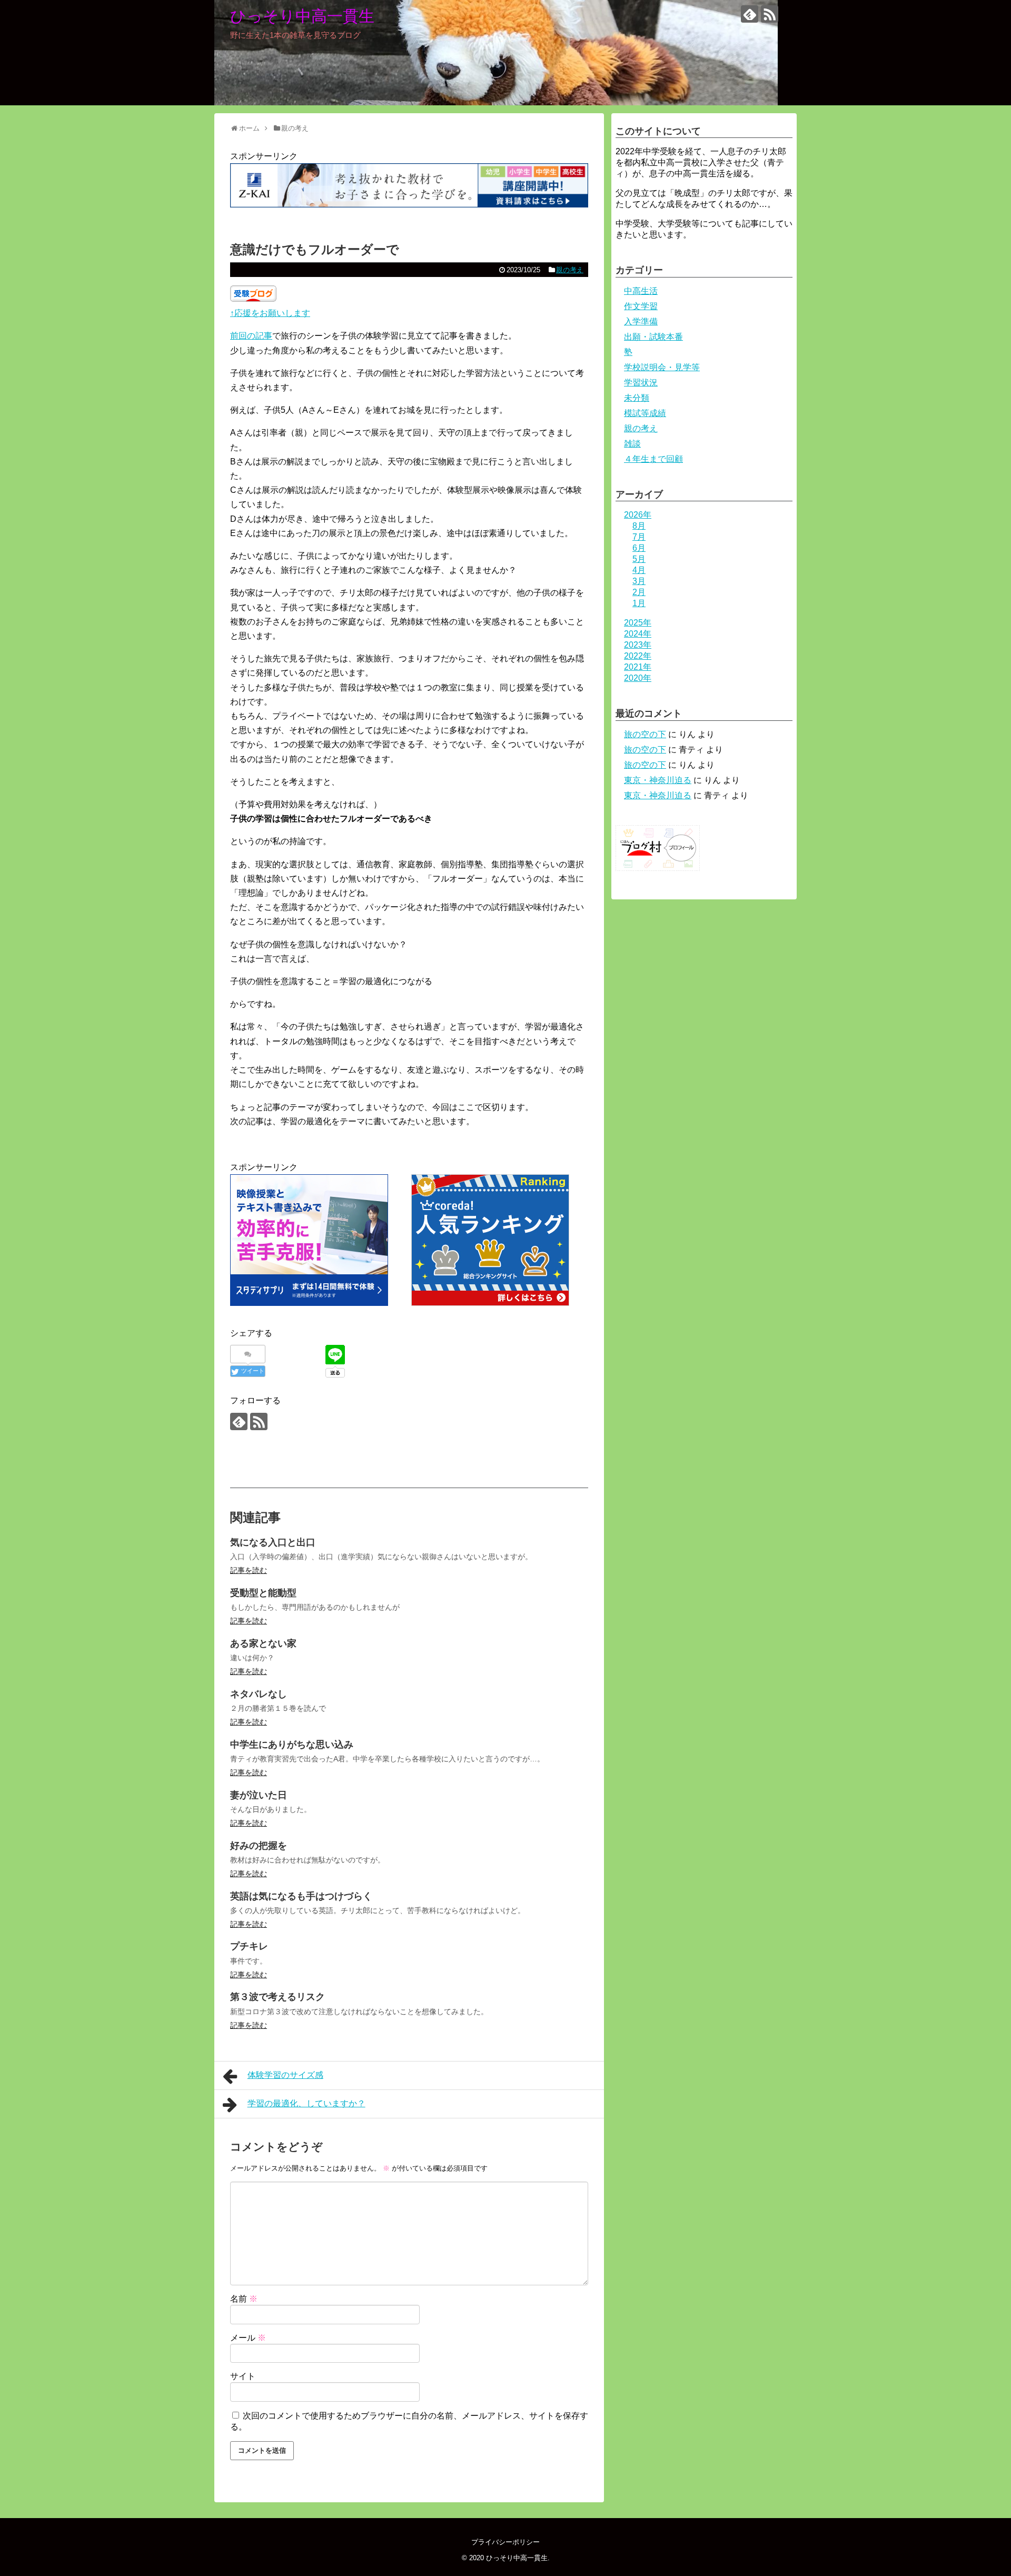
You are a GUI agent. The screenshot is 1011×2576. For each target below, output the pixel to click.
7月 (639, 537)
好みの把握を (259, 1846)
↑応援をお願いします (270, 313)
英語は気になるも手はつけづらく (301, 1896)
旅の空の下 (645, 734)
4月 (639, 570)
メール (248, 2338)
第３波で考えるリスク (277, 1997)
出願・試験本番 (653, 337)
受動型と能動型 (263, 1593)
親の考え (570, 270)
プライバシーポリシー (506, 2542)
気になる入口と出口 (273, 1542)
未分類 (637, 398)
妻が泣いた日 (259, 1795)
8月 (639, 526)
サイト (243, 2376)
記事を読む (249, 1570)
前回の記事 (251, 336)
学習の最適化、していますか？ (306, 2103)
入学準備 (641, 321)
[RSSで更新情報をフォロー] (770, 14)
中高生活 (641, 291)
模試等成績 (645, 413)
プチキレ (249, 1946)
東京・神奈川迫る (658, 780)
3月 (639, 581)
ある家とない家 (263, 1643)
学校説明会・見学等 (662, 367)
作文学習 (641, 306)
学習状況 (641, 383)
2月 (639, 592)
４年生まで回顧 (653, 459)
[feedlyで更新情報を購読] (750, 14)
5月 (639, 559)
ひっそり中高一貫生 (302, 16)
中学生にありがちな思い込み (292, 1745)
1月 (639, 603)
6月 (639, 548)
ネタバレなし (259, 1694)
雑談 (632, 444)
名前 (244, 2299)
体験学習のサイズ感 (285, 2075)
